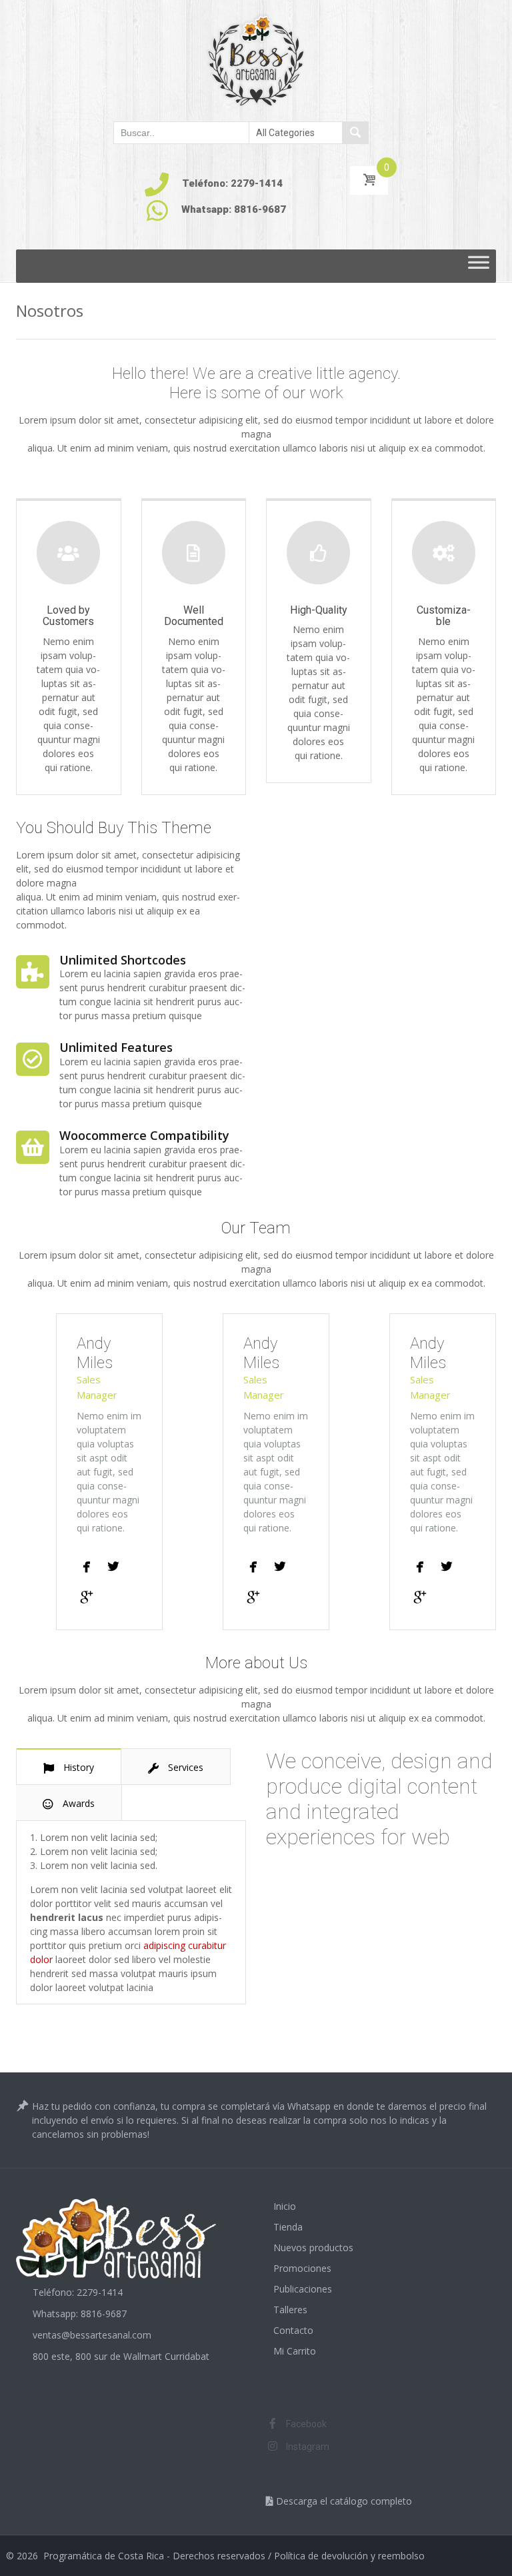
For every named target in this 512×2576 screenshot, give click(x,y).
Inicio (285, 2206)
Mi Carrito (295, 2351)
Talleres (290, 2310)
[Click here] (87, 1558)
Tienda (288, 2227)
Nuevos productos (313, 2247)
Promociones (302, 2268)
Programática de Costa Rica (104, 2556)
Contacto (293, 2330)
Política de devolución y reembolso (349, 2556)
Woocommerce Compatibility (144, 1135)
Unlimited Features (116, 1047)
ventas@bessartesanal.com (92, 2335)
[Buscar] (355, 133)
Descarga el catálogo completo (343, 2501)
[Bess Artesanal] (256, 60)
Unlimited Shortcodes (123, 960)
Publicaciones (303, 2289)
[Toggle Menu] (479, 266)
